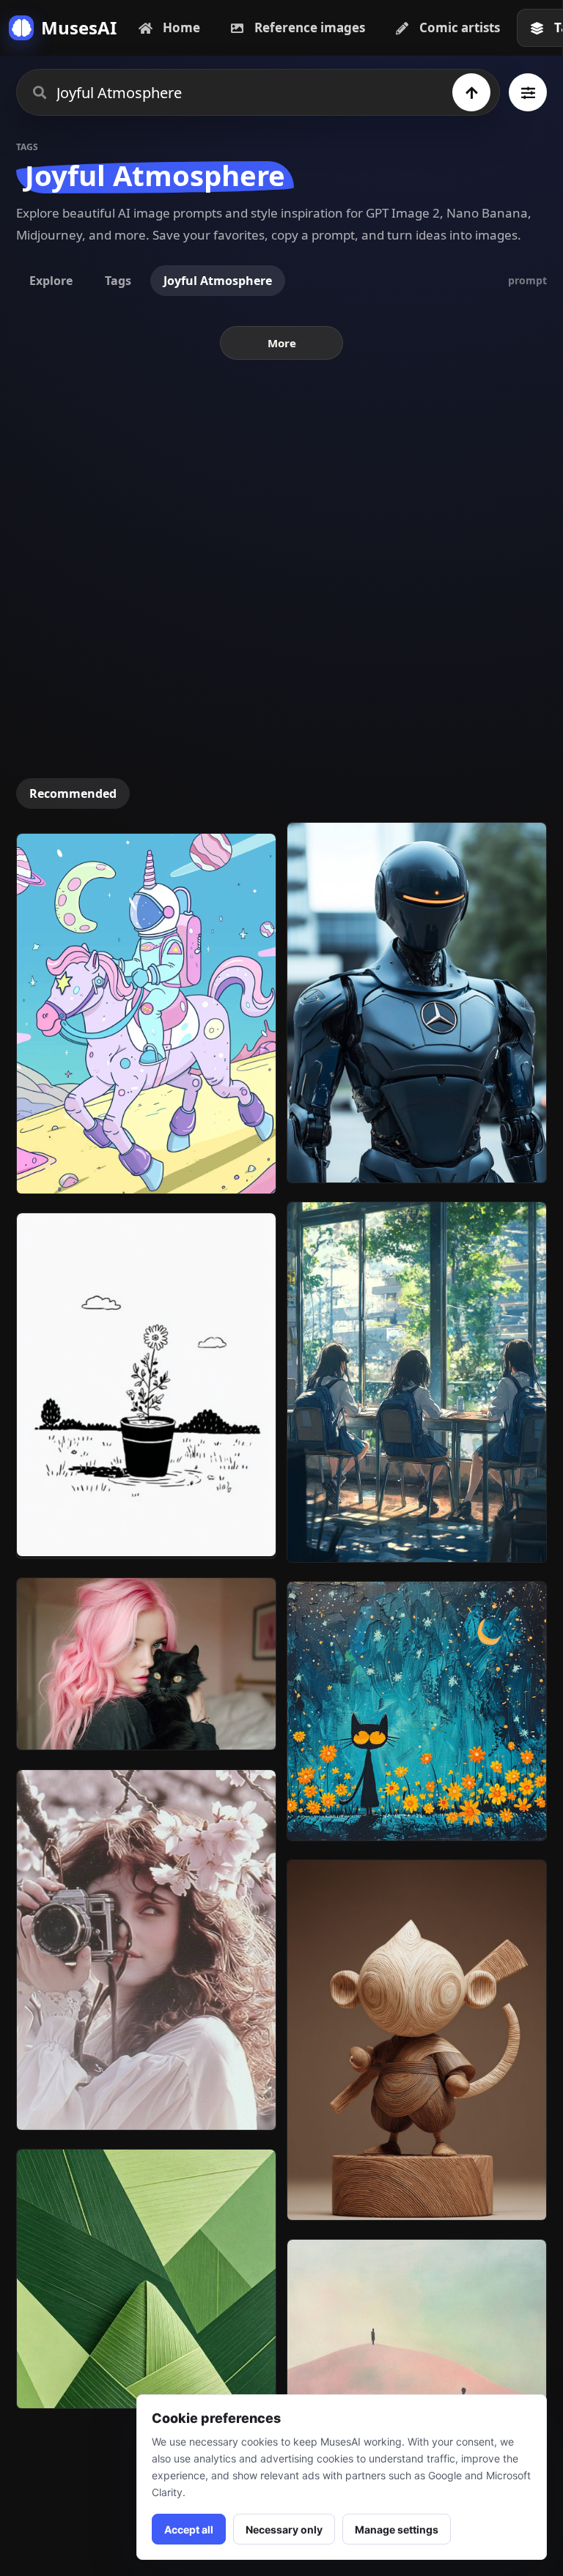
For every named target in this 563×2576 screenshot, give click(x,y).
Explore (51, 281)
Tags (118, 281)
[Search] (471, 92)
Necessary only (284, 2529)
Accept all (189, 2529)
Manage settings (397, 2529)
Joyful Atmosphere (218, 281)
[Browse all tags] (528, 92)
